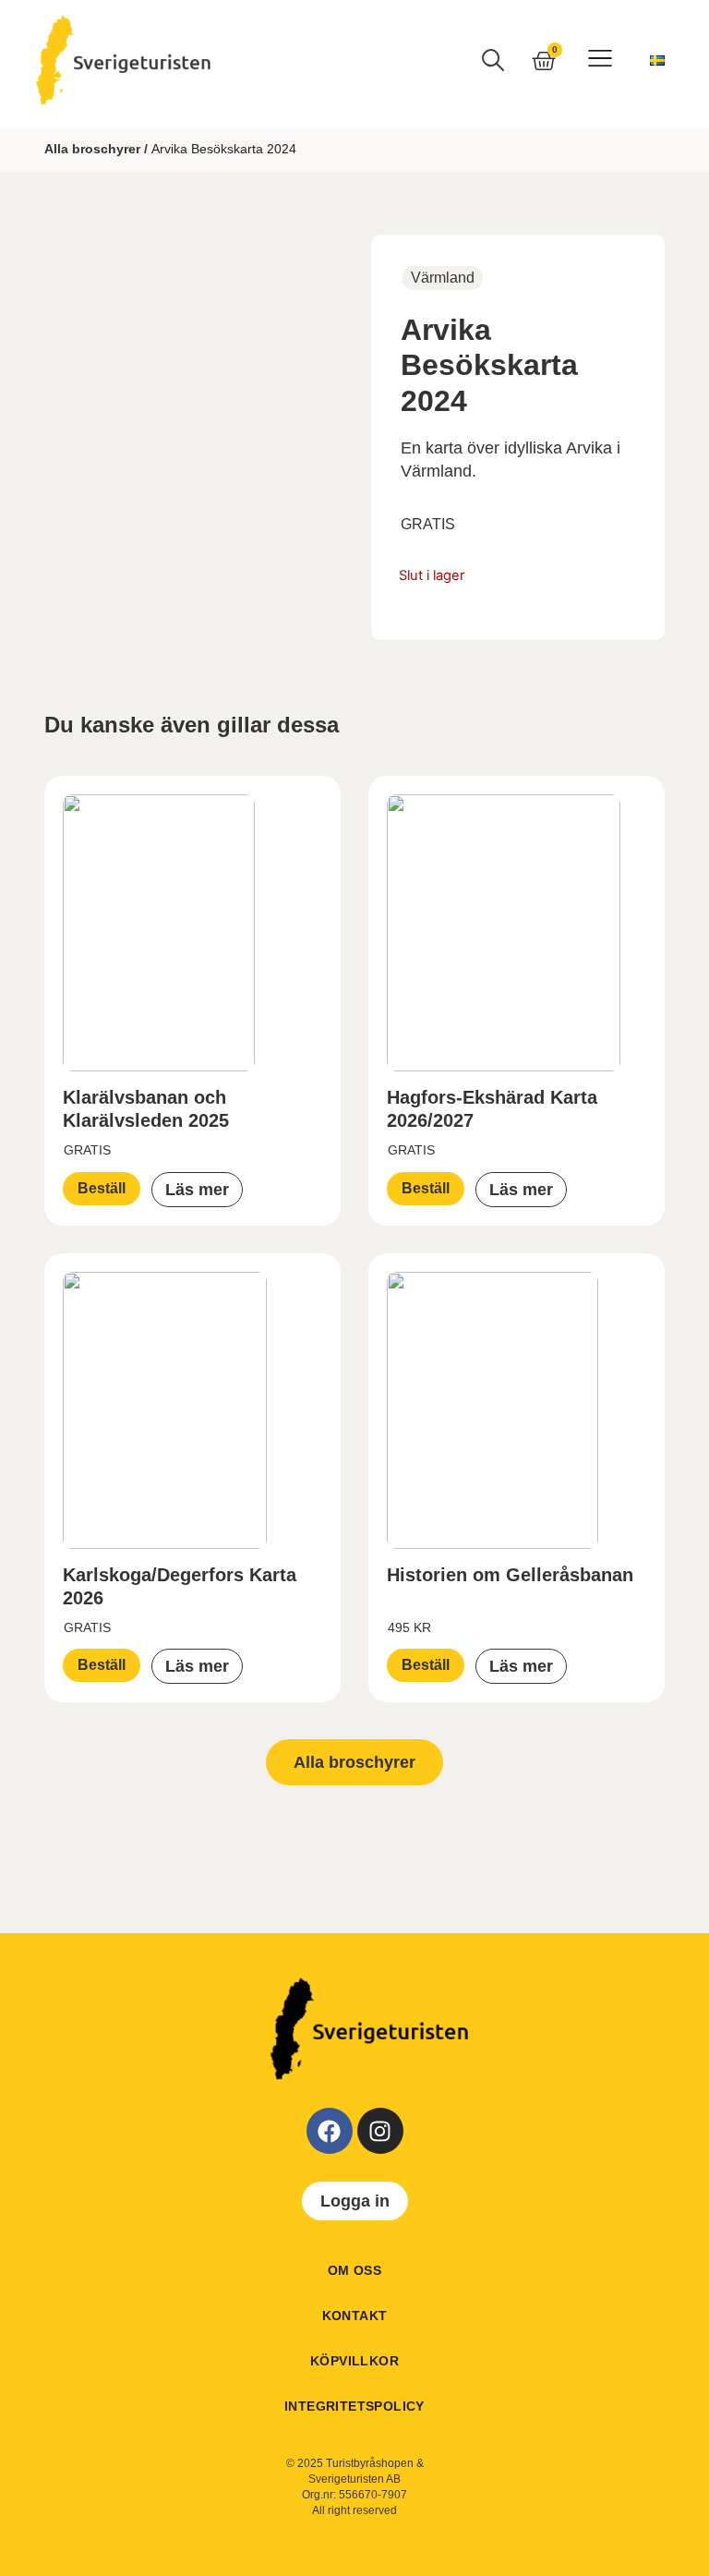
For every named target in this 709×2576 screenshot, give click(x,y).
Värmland (443, 278)
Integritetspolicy (354, 2406)
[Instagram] (380, 2131)
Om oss (354, 2270)
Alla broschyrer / (96, 149)
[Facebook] (330, 2131)
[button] (600, 60)
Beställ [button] (102, 1188)
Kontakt (355, 2316)
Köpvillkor (354, 2361)
